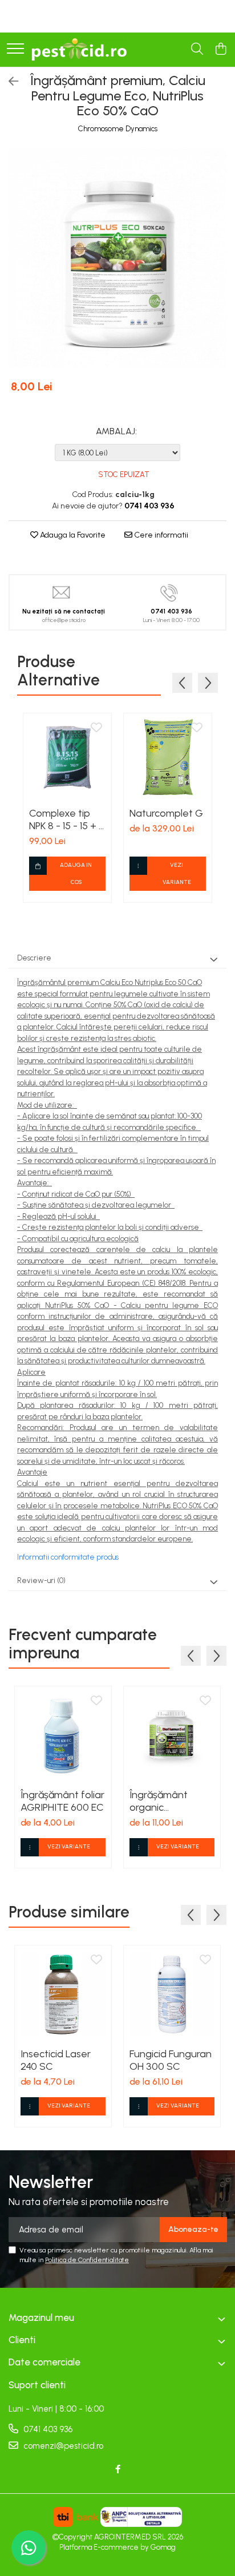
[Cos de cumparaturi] (220, 50)
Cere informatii (160, 535)
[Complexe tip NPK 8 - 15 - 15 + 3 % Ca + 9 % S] (67, 757)
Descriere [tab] (34, 958)
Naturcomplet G (166, 813)
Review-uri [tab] (41, 1580)
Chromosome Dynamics (118, 129)
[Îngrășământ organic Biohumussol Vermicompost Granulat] (172, 1735)
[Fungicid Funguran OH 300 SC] (172, 1994)
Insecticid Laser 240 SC (56, 2060)
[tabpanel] (117, 258)
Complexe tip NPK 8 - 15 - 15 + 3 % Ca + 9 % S (67, 819)
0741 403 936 (47, 2429)
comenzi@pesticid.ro (62, 2446)
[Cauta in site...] (197, 50)
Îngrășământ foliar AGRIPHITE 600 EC (62, 1801)
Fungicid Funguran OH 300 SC (171, 2060)
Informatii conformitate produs (68, 1557)
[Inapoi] (9, 82)
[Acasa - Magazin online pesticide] (79, 50)
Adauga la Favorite (72, 535)
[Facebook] (118, 2470)
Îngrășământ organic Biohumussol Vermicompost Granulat (163, 1801)
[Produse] (15, 49)
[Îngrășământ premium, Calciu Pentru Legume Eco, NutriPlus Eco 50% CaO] (117, 258)
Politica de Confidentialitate (87, 2260)
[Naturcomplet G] (168, 757)
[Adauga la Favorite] (96, 728)
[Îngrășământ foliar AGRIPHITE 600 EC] (63, 1735)
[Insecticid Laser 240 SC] (63, 1994)
